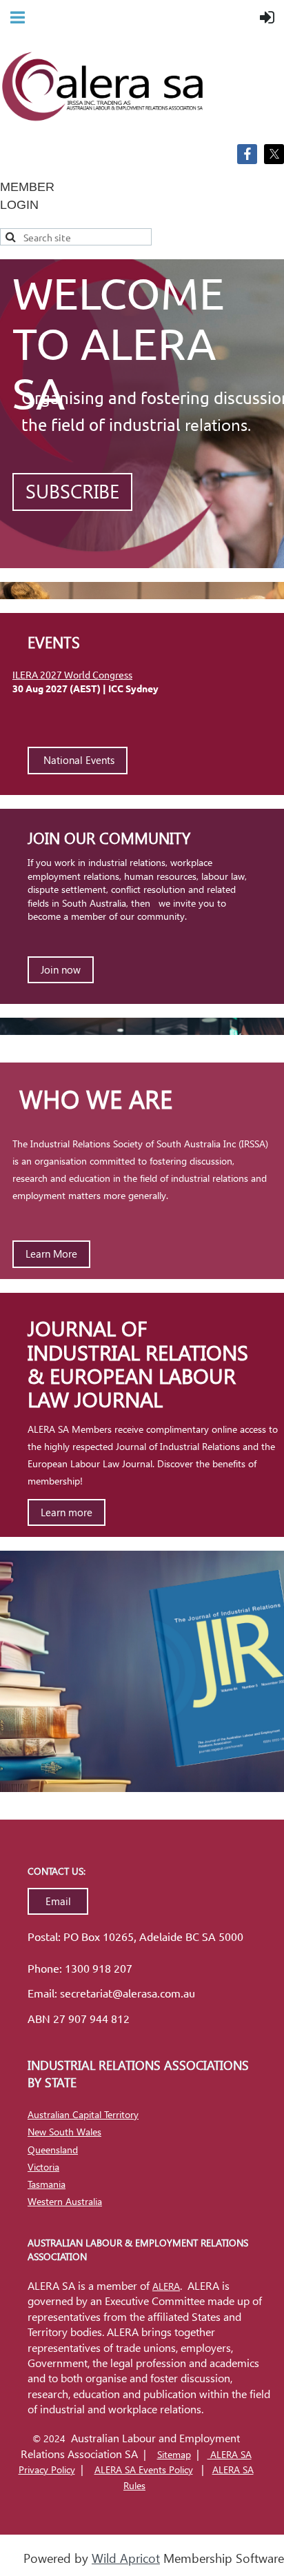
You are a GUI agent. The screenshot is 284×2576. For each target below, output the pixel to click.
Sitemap (174, 2454)
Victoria (43, 2167)
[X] (274, 154)
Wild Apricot (126, 2558)
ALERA (166, 2286)
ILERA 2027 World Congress (72, 674)
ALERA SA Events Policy (144, 2469)
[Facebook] (247, 154)
